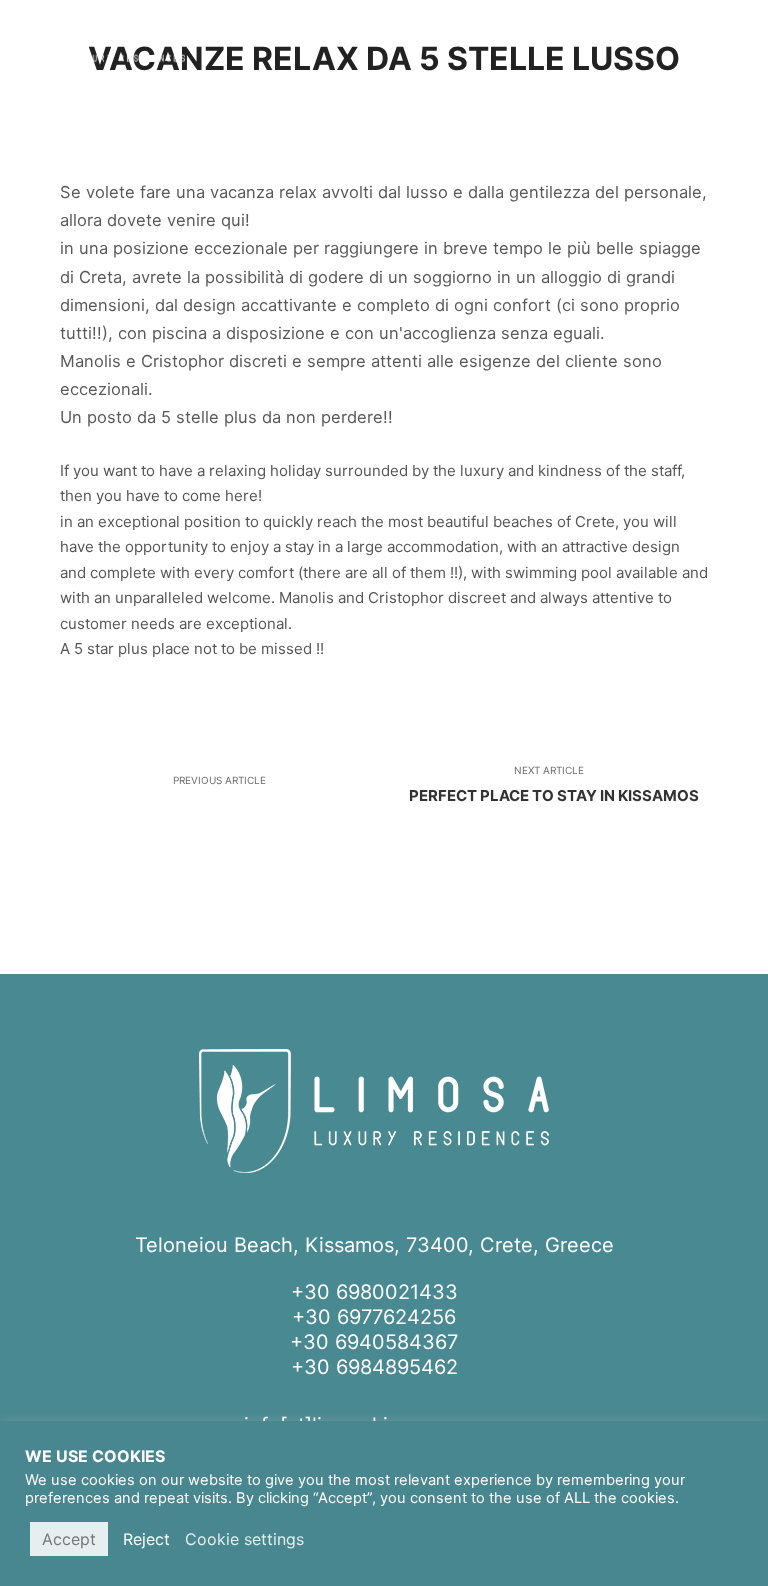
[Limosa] (100, 45)
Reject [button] (146, 1539)
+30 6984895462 (374, 1367)
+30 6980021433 (374, 1292)
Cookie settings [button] (244, 1539)
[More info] (735, 45)
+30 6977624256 (374, 1317)
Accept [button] (69, 1539)
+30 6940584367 (374, 1342)
